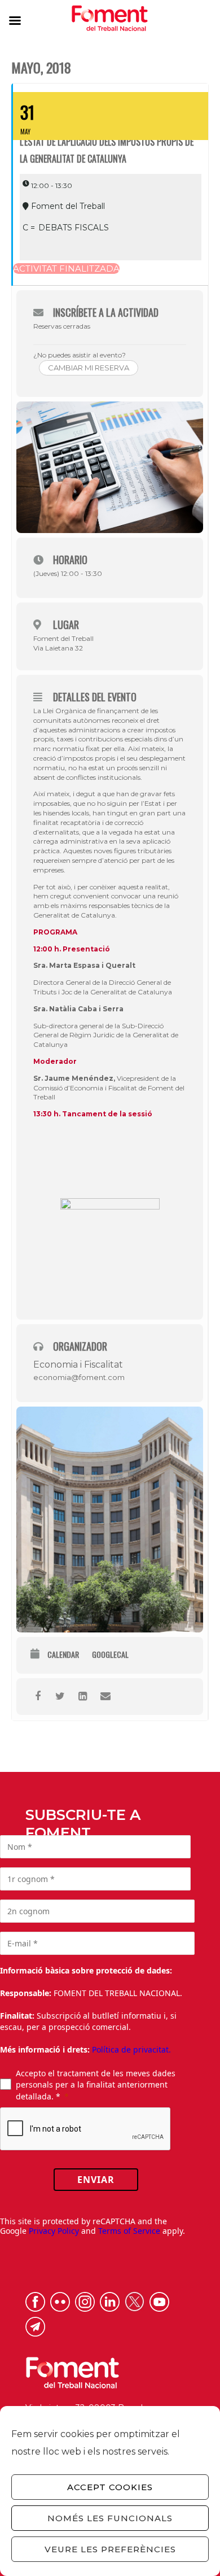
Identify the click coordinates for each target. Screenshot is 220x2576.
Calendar (63, 1655)
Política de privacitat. (131, 2049)
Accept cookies (110, 2487)
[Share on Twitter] (60, 1697)
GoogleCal (110, 1655)
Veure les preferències (110, 2549)
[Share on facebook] (38, 1697)
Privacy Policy (54, 2231)
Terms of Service (129, 2231)
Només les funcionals (110, 2518)
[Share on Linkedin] (83, 1697)
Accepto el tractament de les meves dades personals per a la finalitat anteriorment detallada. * (96, 2085)
